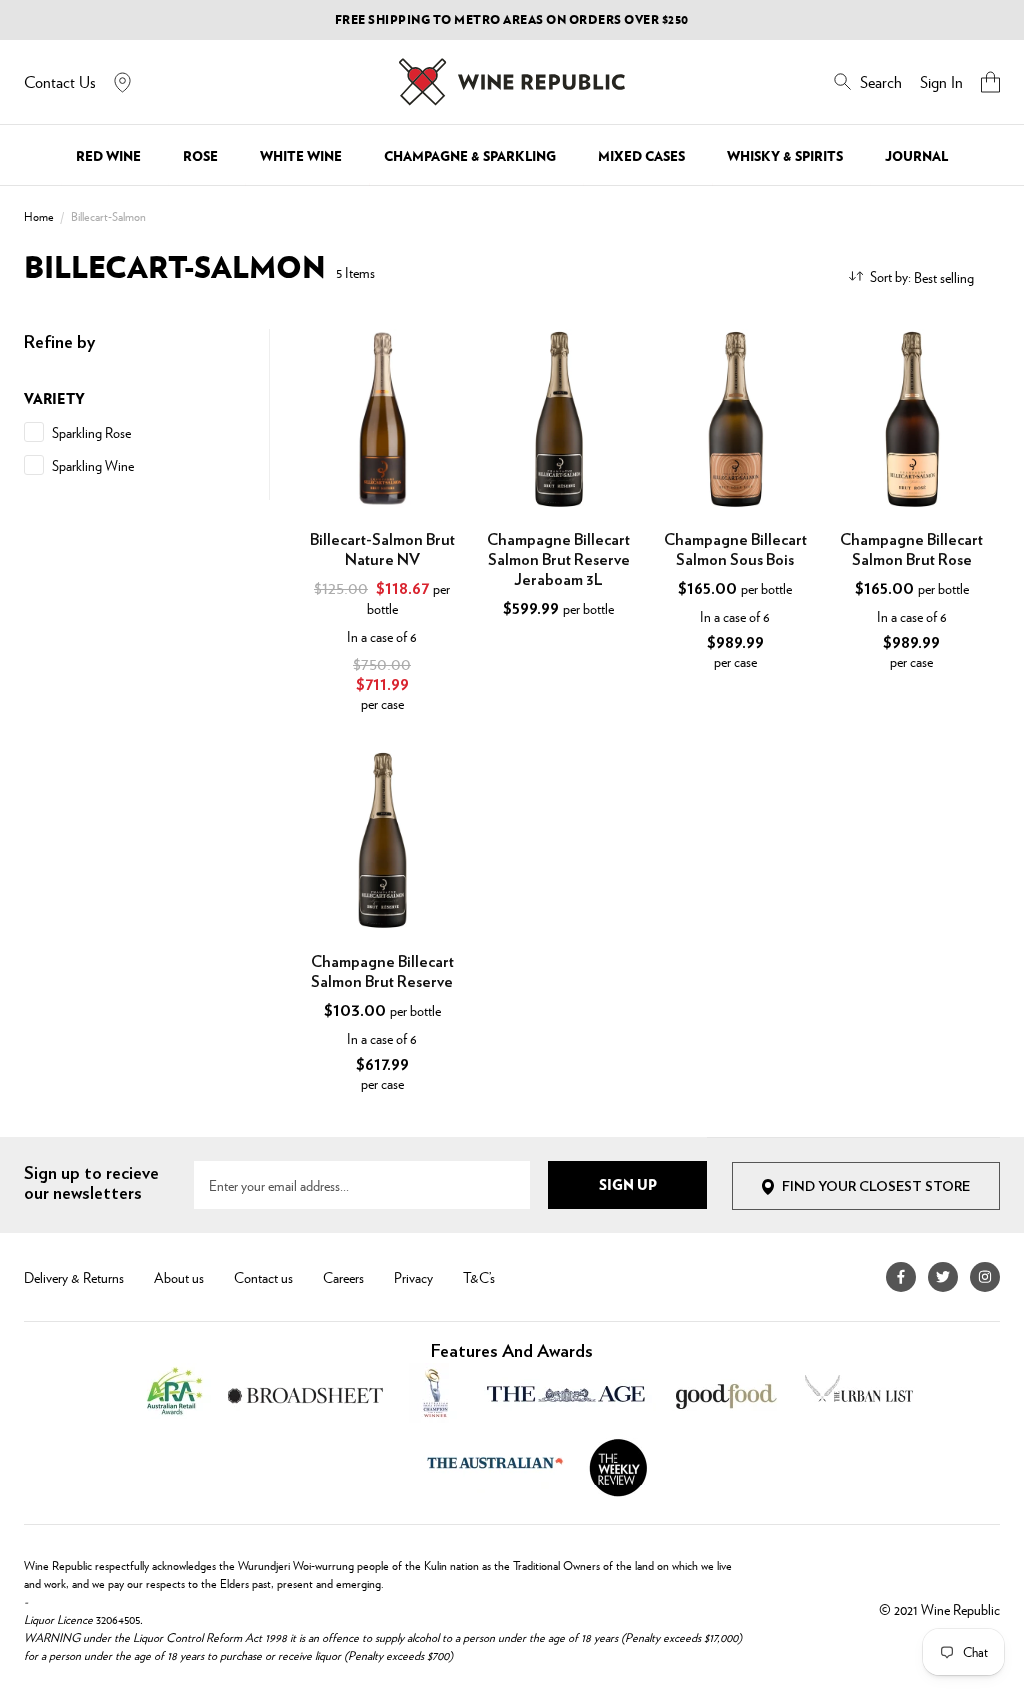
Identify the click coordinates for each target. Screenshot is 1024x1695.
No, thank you (710, 1000)
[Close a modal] (914, 598)
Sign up (711, 951)
